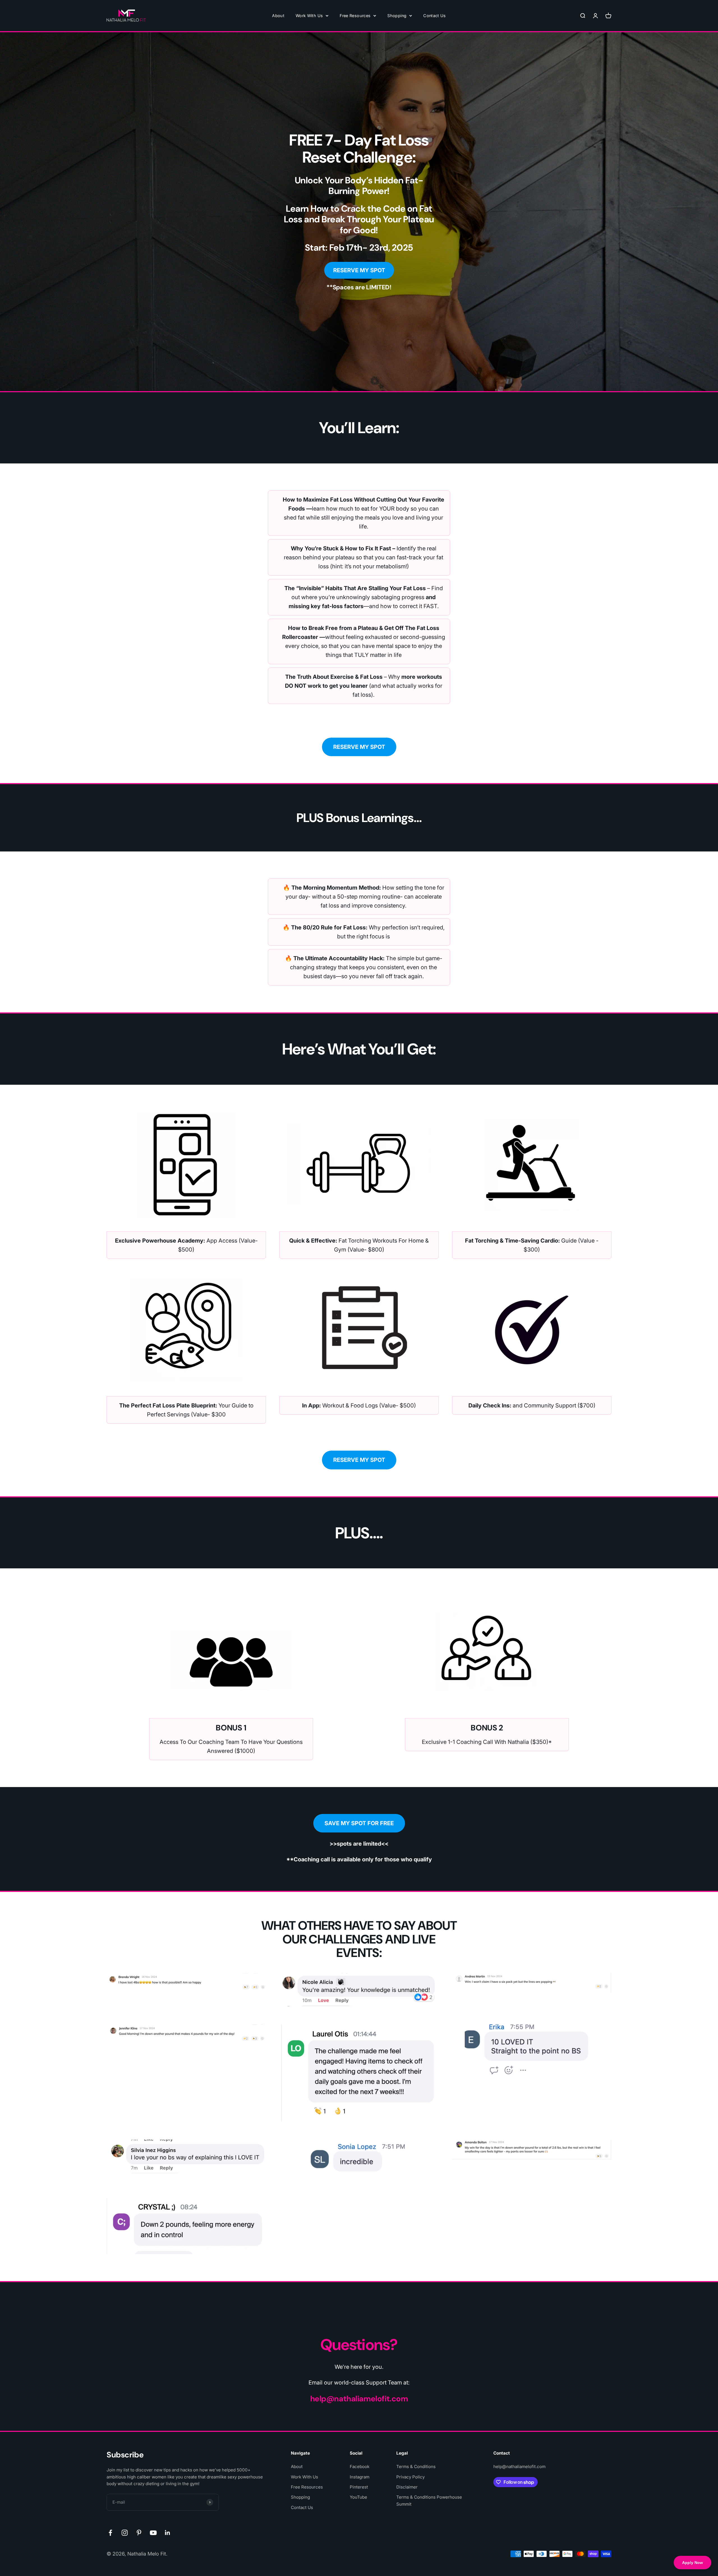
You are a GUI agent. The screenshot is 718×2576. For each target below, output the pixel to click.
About (278, 16)
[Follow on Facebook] (110, 2533)
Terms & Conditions (416, 2467)
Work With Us (309, 16)
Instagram (360, 2477)
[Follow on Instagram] (125, 2533)
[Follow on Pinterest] (139, 2533)
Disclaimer (407, 2487)
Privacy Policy (410, 2477)
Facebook (360, 2467)
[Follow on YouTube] (153, 2533)
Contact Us (435, 16)
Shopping (397, 16)
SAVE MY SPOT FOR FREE (359, 1823)
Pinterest (359, 2487)
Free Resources (355, 16)
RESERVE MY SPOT (359, 270)
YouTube (358, 2497)
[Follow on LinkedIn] (168, 2533)
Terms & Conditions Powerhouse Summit (429, 2500)
